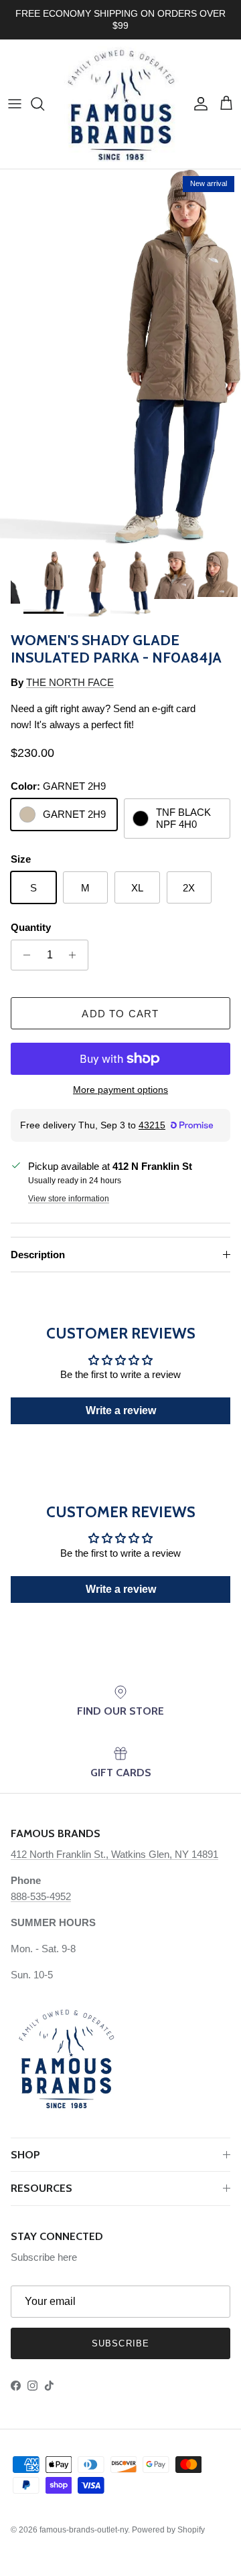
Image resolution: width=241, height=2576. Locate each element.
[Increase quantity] (76, 955)
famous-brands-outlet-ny (84, 2530)
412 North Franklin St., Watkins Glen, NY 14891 (114, 1854)
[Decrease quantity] (23, 955)
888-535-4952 (41, 1896)
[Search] (44, 104)
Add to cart (120, 1014)
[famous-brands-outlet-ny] (120, 104)
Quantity (31, 927)
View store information (69, 1199)
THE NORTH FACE (70, 682)
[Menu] (15, 104)
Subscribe (120, 2343)
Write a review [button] (121, 1410)
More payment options (120, 1090)
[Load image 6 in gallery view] (120, 357)
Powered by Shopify (168, 2530)
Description (38, 1255)
